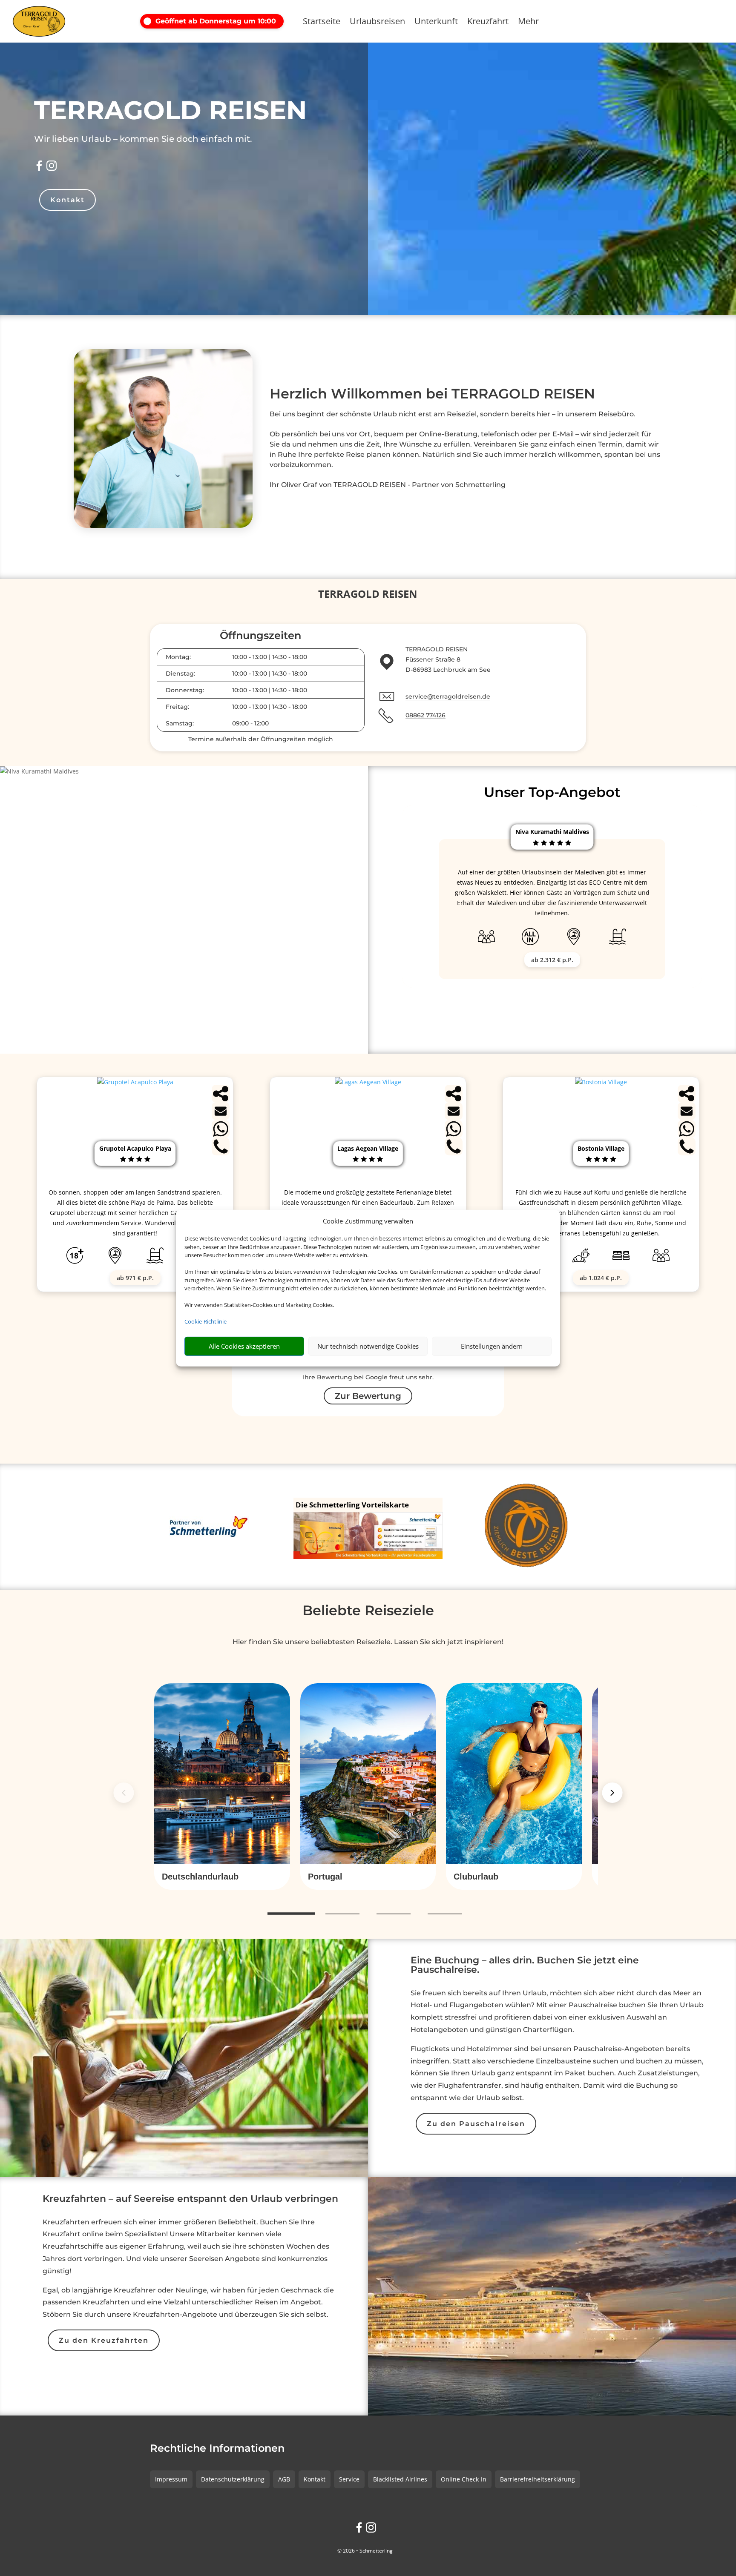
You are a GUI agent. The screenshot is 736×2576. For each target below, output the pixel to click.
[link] (222, 1787)
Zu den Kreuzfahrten (104, 2340)
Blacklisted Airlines (400, 2479)
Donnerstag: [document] (185, 690)
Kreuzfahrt (488, 23)
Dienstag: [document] (180, 673)
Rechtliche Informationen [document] (217, 2449)
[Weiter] (612, 1793)
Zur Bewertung (368, 1396)
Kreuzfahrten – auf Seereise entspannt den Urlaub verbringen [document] (190, 2199)
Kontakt (68, 200)
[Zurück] (124, 1793)
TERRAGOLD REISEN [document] (170, 110)
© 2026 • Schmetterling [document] (365, 2551)
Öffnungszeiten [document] (260, 636)
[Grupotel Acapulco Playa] (135, 1082)
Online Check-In (464, 2479)
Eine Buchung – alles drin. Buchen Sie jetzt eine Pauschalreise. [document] (525, 1966)
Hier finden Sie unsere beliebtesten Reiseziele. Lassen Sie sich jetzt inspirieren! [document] (368, 1642)
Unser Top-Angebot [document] (552, 792)
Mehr (528, 23)
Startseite (322, 23)
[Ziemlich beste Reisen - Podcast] (528, 1527)
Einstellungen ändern (492, 1346)
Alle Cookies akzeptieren (244, 1346)
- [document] (250, 723)
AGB (284, 2479)
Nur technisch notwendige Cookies (368, 1346)
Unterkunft (436, 23)
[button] (215, 21)
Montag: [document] (178, 657)
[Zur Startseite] (51, 21)
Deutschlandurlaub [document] (200, 1877)
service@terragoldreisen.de (448, 696)
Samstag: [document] (180, 723)
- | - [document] (270, 657)
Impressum (171, 2479)
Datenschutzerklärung (233, 2479)
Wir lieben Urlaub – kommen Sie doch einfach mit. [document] (143, 139)
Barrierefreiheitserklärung (538, 2479)
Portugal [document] (325, 1877)
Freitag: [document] (177, 707)
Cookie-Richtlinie (206, 1321)
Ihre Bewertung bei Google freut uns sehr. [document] (368, 1377)
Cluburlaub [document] (476, 1877)
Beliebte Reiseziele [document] (368, 1610)
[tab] (291, 1914)
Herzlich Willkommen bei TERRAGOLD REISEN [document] (432, 394)
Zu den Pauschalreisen (476, 2124)
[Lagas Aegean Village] (368, 1082)
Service (349, 2479)
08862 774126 (425, 715)
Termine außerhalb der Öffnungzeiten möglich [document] (261, 739)
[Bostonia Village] (601, 1082)
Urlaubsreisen (377, 23)
